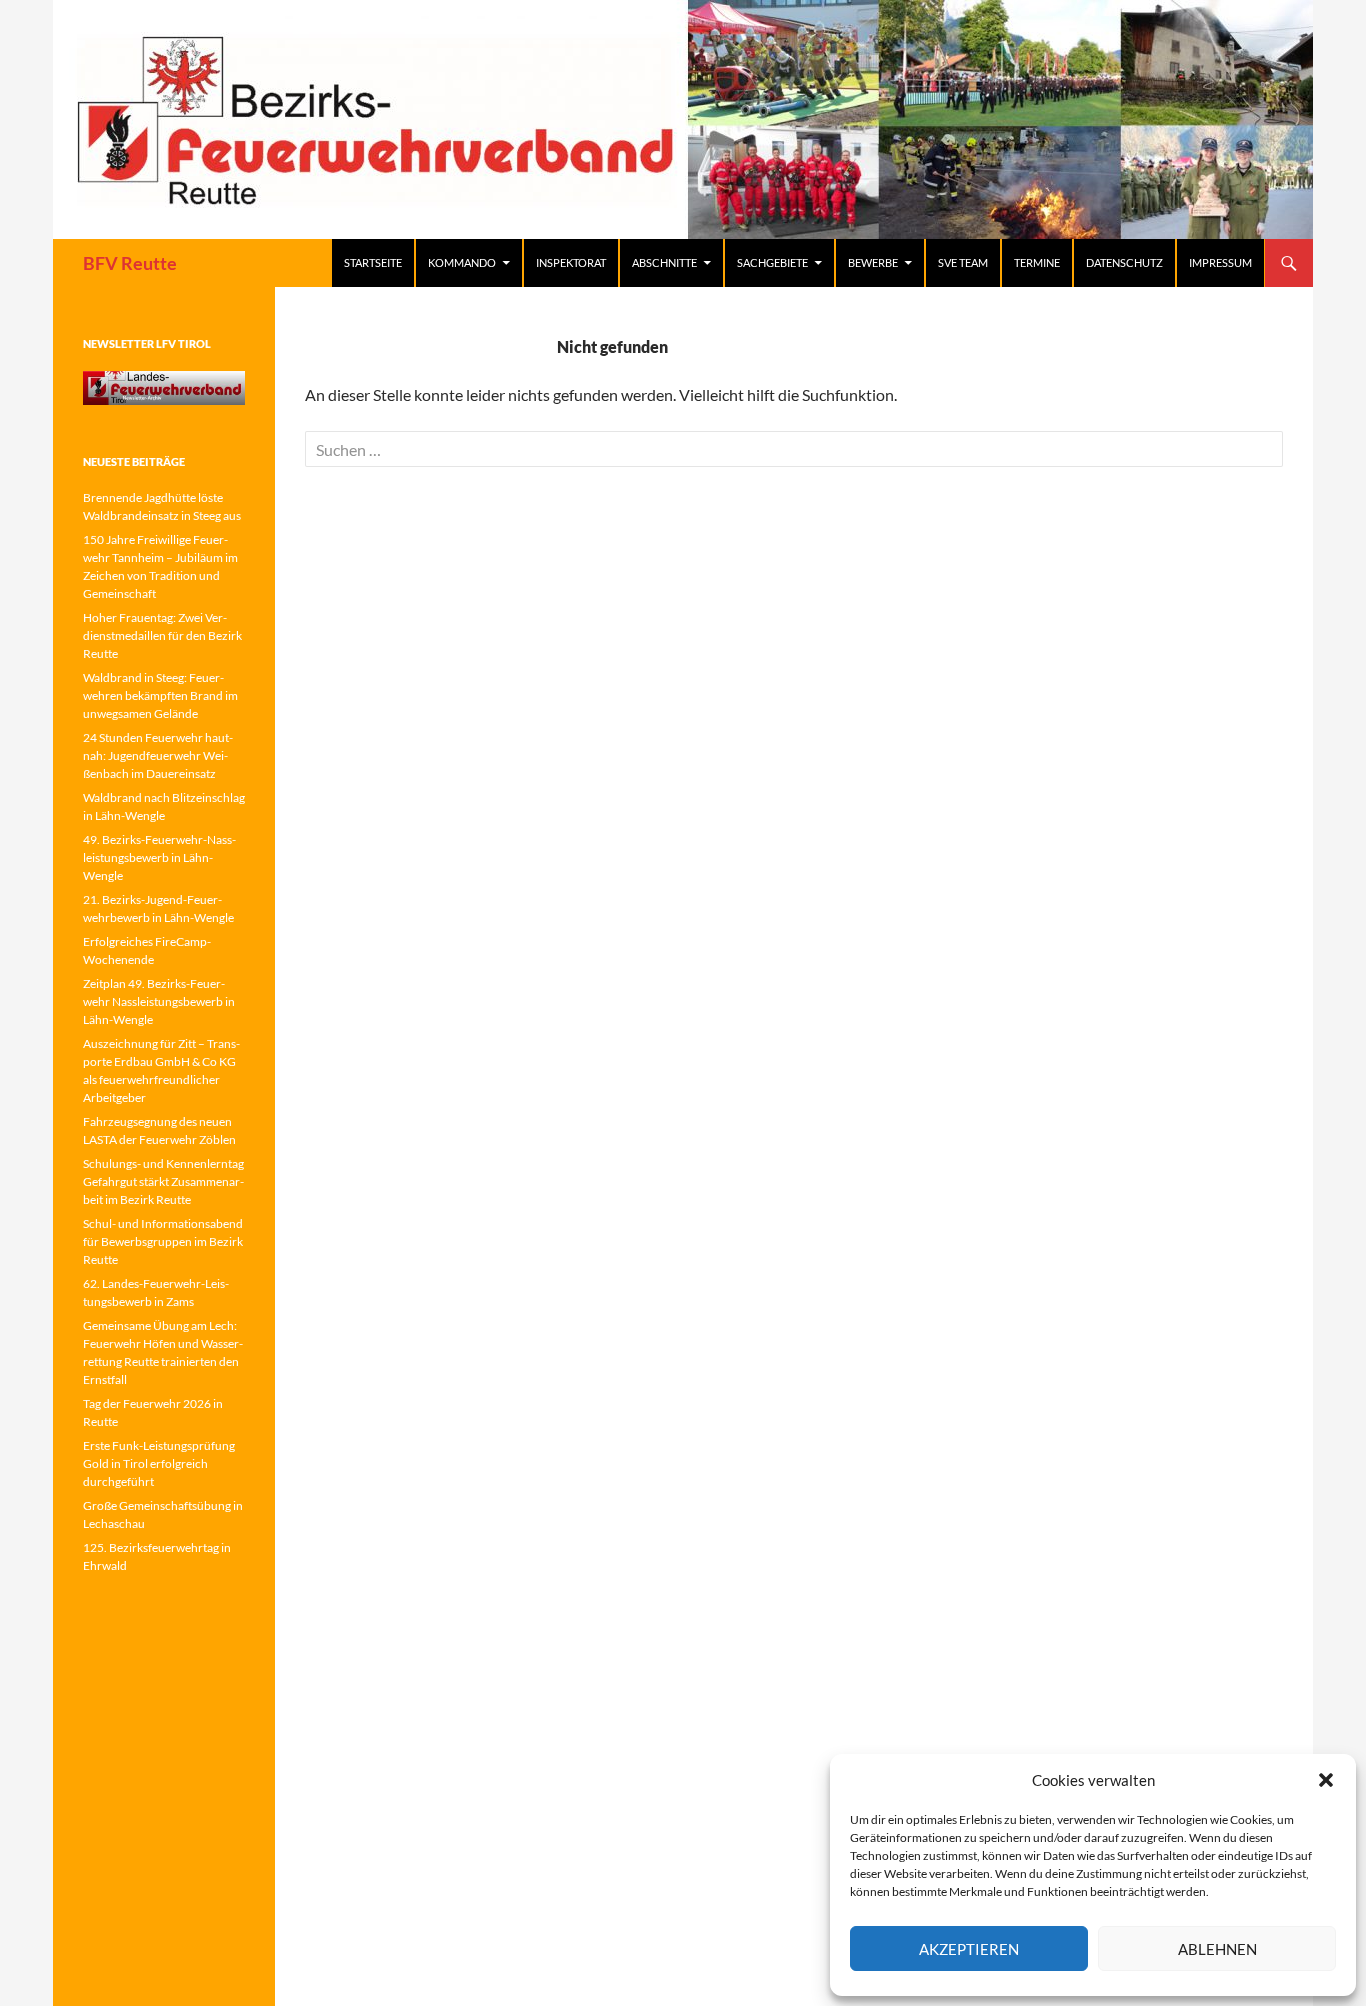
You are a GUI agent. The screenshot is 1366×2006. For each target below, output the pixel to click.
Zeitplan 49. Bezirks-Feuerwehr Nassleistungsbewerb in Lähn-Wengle (159, 1001)
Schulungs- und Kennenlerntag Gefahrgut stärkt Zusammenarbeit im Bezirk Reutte (163, 1181)
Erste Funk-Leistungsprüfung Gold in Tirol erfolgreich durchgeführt (159, 1463)
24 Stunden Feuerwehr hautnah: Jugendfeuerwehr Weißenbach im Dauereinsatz (158, 755)
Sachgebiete (772, 262)
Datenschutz (1124, 262)
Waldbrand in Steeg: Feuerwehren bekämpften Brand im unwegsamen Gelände (160, 695)
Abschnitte (664, 262)
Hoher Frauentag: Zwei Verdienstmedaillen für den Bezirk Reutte (162, 635)
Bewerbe (873, 262)
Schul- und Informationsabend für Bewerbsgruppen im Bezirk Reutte (163, 1241)
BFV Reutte (130, 263)
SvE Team (963, 262)
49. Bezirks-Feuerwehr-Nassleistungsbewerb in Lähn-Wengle (159, 857)
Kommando (462, 262)
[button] (1326, 1780)
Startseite (373, 262)
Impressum (1220, 262)
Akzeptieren (969, 1949)
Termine (1037, 262)
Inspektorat (571, 262)
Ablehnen (1217, 1949)
